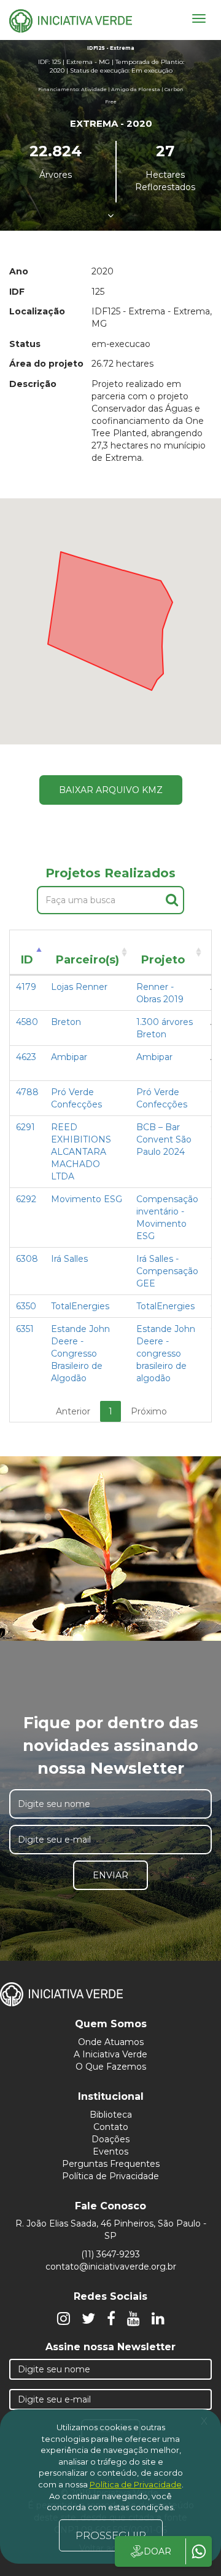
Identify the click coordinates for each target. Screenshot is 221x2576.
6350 (26, 1306)
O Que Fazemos (111, 2067)
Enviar (110, 1875)
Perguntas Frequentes (111, 2164)
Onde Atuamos (111, 2042)
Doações (110, 2139)
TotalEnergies (80, 1306)
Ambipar (69, 1057)
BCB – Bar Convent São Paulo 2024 (164, 1139)
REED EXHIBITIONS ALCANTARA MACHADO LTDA (81, 1152)
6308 (27, 1259)
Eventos (110, 2151)
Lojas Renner (79, 987)
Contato (111, 2127)
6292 (26, 1199)
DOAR (157, 2551)
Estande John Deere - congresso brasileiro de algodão (166, 1354)
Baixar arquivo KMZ (111, 790)
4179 (26, 987)
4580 (27, 1022)
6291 (25, 1127)
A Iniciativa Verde (110, 2054)
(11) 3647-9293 (110, 2254)
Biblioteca (111, 2115)
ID (27, 960)
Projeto (163, 960)
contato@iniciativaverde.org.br (111, 2267)
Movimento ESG (87, 1199)
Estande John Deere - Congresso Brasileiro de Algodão (80, 1354)
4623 (26, 1057)
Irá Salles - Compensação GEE (167, 1271)
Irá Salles (69, 1259)
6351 (25, 1329)
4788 (27, 1092)
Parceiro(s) (87, 960)
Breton (66, 1022)
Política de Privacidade (110, 2176)
